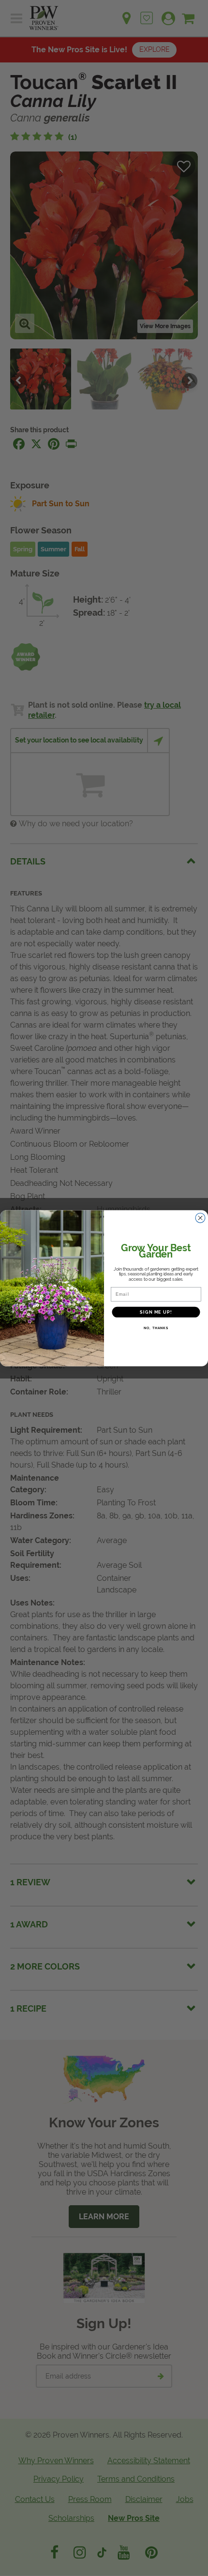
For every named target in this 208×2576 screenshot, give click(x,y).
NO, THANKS (156, 1328)
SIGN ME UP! (156, 1312)
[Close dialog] (201, 1218)
